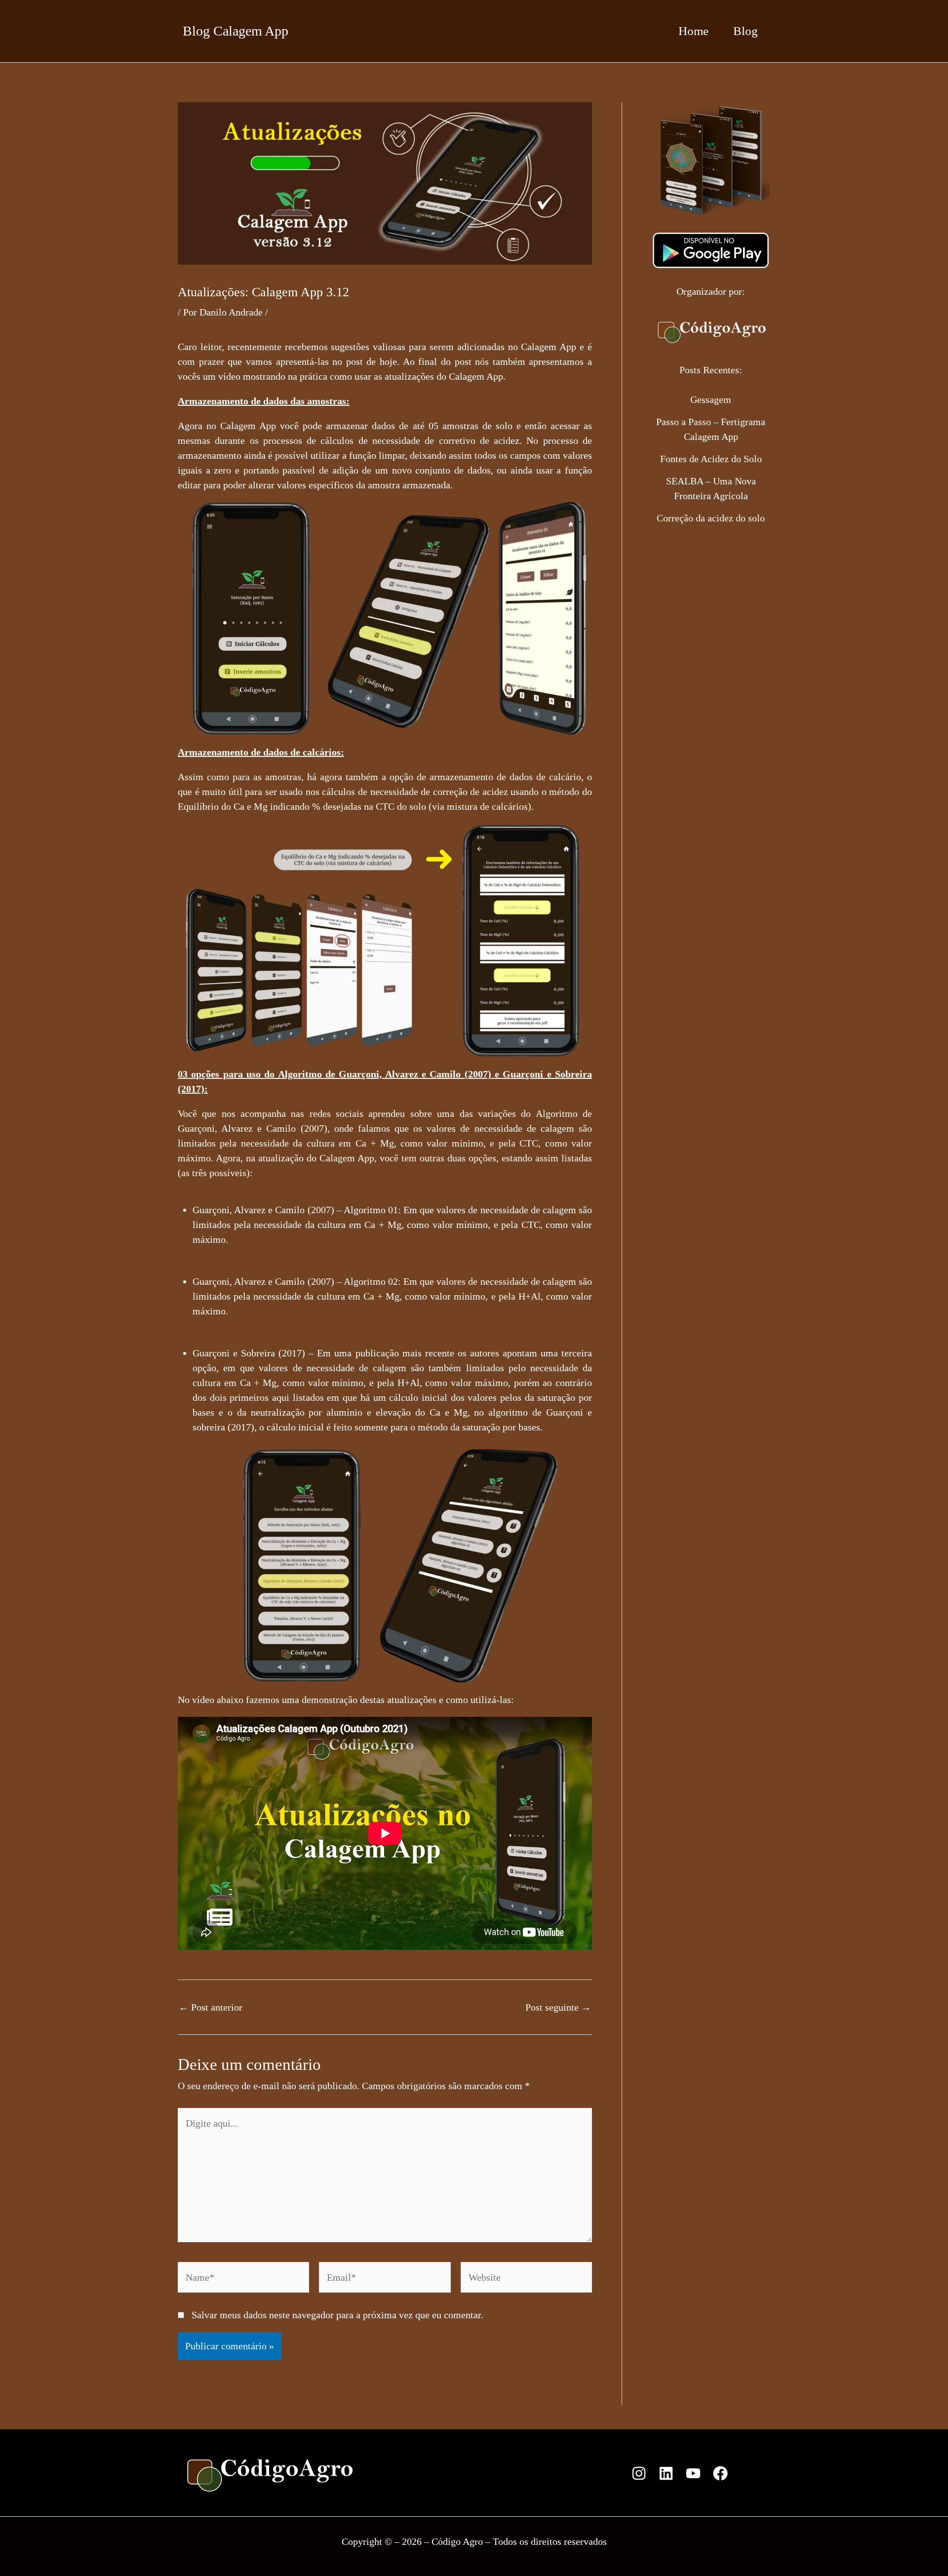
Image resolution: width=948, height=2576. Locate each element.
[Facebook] (720, 2473)
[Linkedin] (666, 2473)
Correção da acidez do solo (711, 518)
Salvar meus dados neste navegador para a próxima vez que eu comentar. (337, 2315)
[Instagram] (639, 2473)
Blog (746, 31)
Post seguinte (558, 2007)
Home (693, 31)
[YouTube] (693, 2473)
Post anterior (211, 2007)
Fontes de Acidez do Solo (711, 459)
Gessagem (711, 399)
